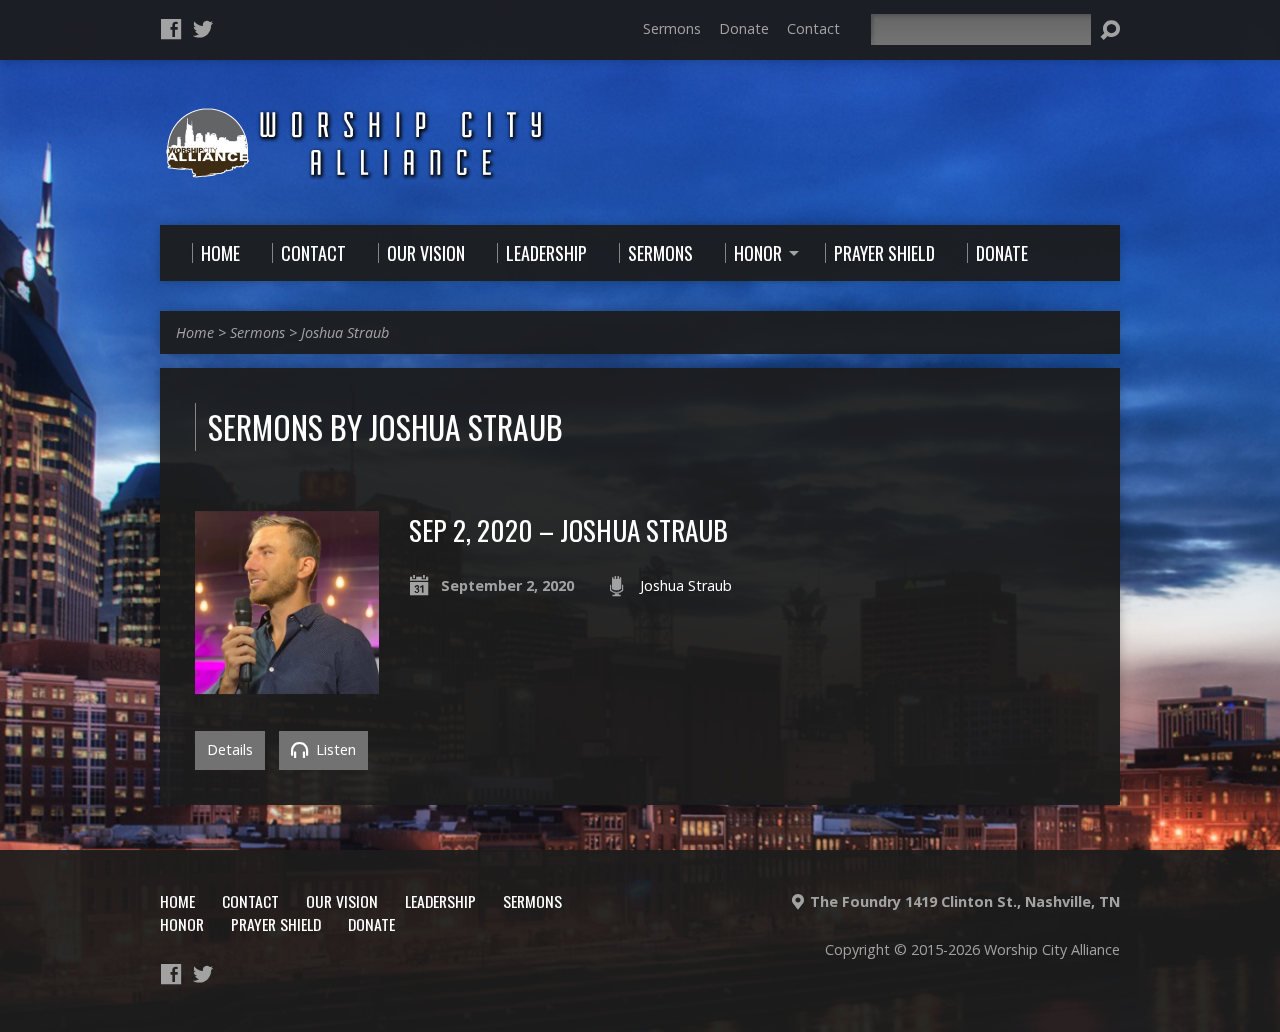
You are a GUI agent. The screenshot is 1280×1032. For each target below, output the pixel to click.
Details (230, 749)
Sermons (672, 28)
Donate (744, 28)
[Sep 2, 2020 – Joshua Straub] (287, 682)
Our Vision (342, 901)
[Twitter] (203, 29)
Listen (334, 749)
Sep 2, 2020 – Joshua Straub (568, 529)
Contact (813, 28)
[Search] (1110, 30)
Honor (182, 924)
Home (195, 332)
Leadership (440, 901)
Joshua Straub (345, 332)
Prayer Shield (276, 924)
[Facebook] (171, 29)
